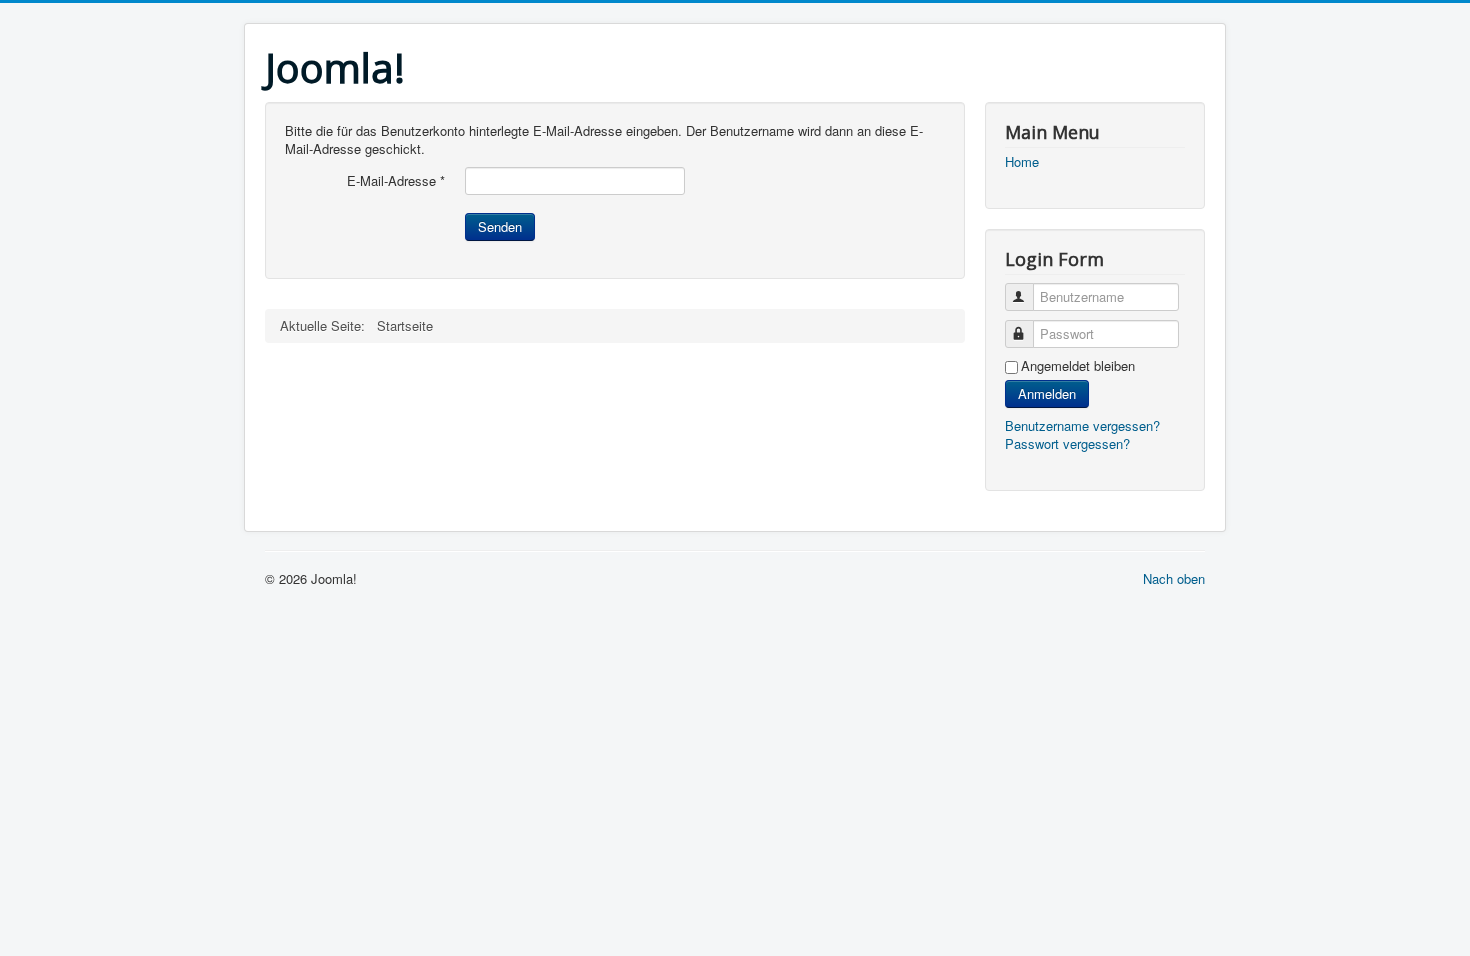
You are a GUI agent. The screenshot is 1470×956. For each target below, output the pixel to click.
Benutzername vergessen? (1082, 425)
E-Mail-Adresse (396, 181)
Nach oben (1174, 578)
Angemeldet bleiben (1078, 366)
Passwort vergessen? (1067, 443)
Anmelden (1047, 393)
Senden (500, 226)
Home (1022, 162)
